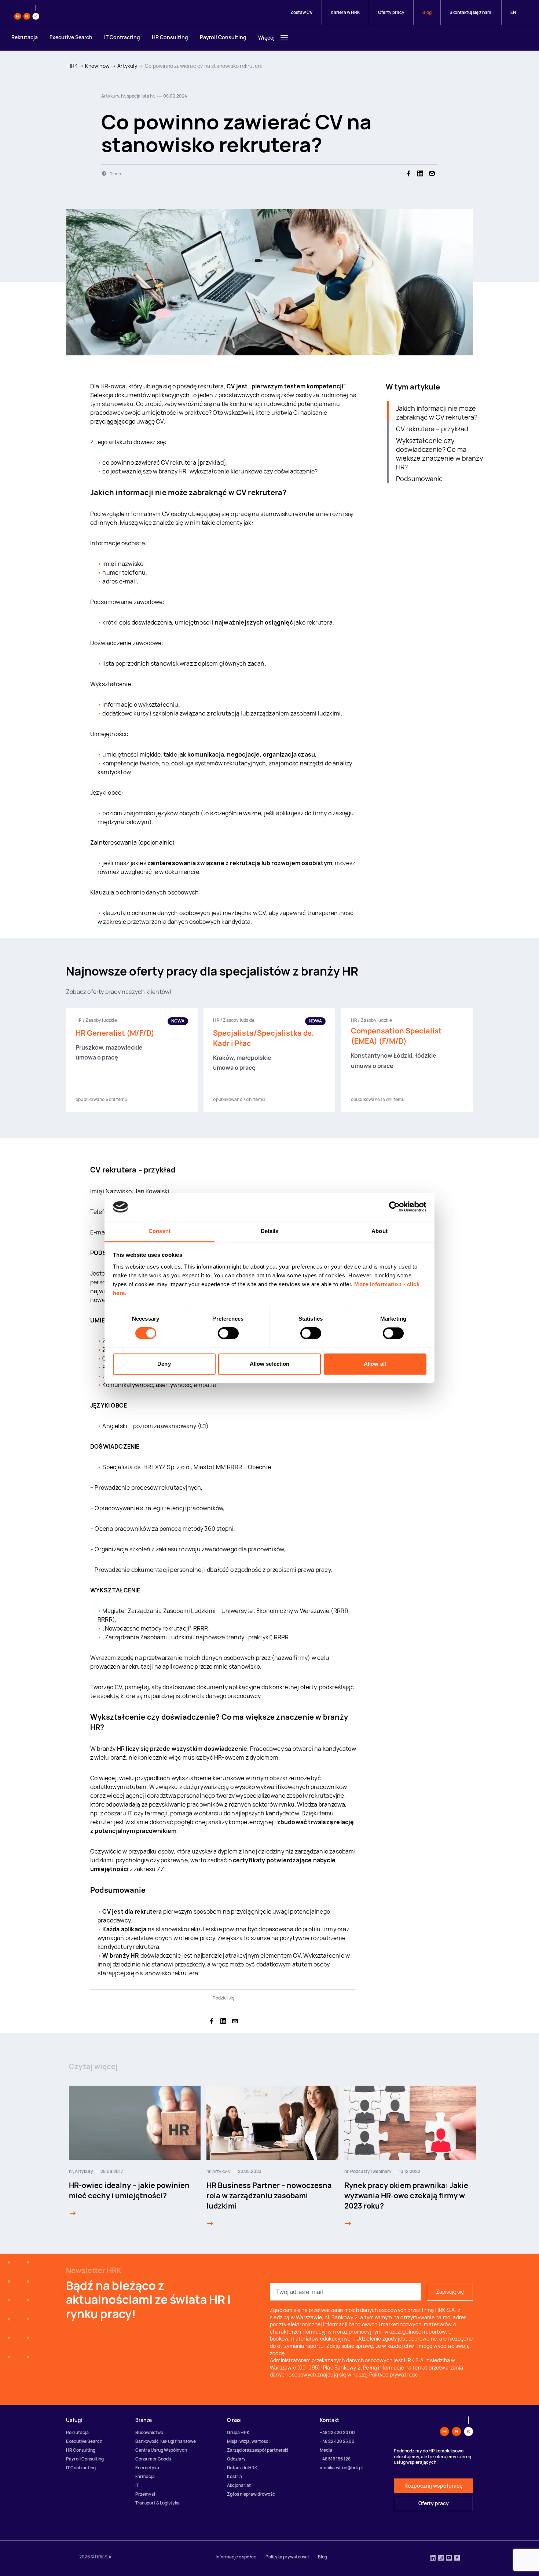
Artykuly (127, 66)
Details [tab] (270, 1231)
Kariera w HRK (345, 12)
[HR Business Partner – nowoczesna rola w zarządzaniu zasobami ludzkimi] (210, 2224)
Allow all (375, 1364)
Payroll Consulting (223, 37)
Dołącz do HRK (242, 2468)
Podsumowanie (419, 479)
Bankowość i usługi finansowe (166, 2441)
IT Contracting (122, 37)
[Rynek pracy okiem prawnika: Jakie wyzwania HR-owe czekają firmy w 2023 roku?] (348, 2224)
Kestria (234, 2476)
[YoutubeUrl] (449, 2558)
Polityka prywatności (287, 2557)
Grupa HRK (238, 2432)
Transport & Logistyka (157, 2503)
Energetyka (147, 2468)
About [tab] (379, 1231)
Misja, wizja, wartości (248, 2441)
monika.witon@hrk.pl (341, 2468)
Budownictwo (149, 2432)
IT (137, 2485)
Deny (164, 1364)
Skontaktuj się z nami (471, 12)
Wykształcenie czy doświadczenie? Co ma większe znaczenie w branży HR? (440, 454)
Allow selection (270, 1364)
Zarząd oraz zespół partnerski (258, 2450)
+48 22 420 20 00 (337, 2432)
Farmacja (145, 2476)
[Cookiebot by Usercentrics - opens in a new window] (394, 1207)
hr (71, 2171)
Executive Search (71, 37)
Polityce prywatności (394, 2374)
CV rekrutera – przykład (432, 429)
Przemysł (145, 2494)
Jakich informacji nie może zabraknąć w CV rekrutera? (437, 413)
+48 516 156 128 (335, 2459)
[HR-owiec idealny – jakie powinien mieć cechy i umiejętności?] (73, 2213)
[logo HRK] (27, 12)
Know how (97, 66)
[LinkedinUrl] (433, 2558)
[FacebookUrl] (457, 2558)
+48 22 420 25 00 (337, 2441)
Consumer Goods (153, 2459)
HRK (73, 66)
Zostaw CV (302, 12)
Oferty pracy (391, 12)
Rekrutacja (25, 37)
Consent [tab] (159, 1231)
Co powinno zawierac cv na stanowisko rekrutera (204, 66)
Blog (427, 12)
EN (513, 12)
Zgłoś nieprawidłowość (251, 2494)
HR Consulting (170, 37)
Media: (327, 2450)
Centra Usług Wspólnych (161, 2450)
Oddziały (236, 2459)
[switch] (228, 1333)
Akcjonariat (239, 2485)
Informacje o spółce (236, 2557)
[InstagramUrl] (441, 2558)
